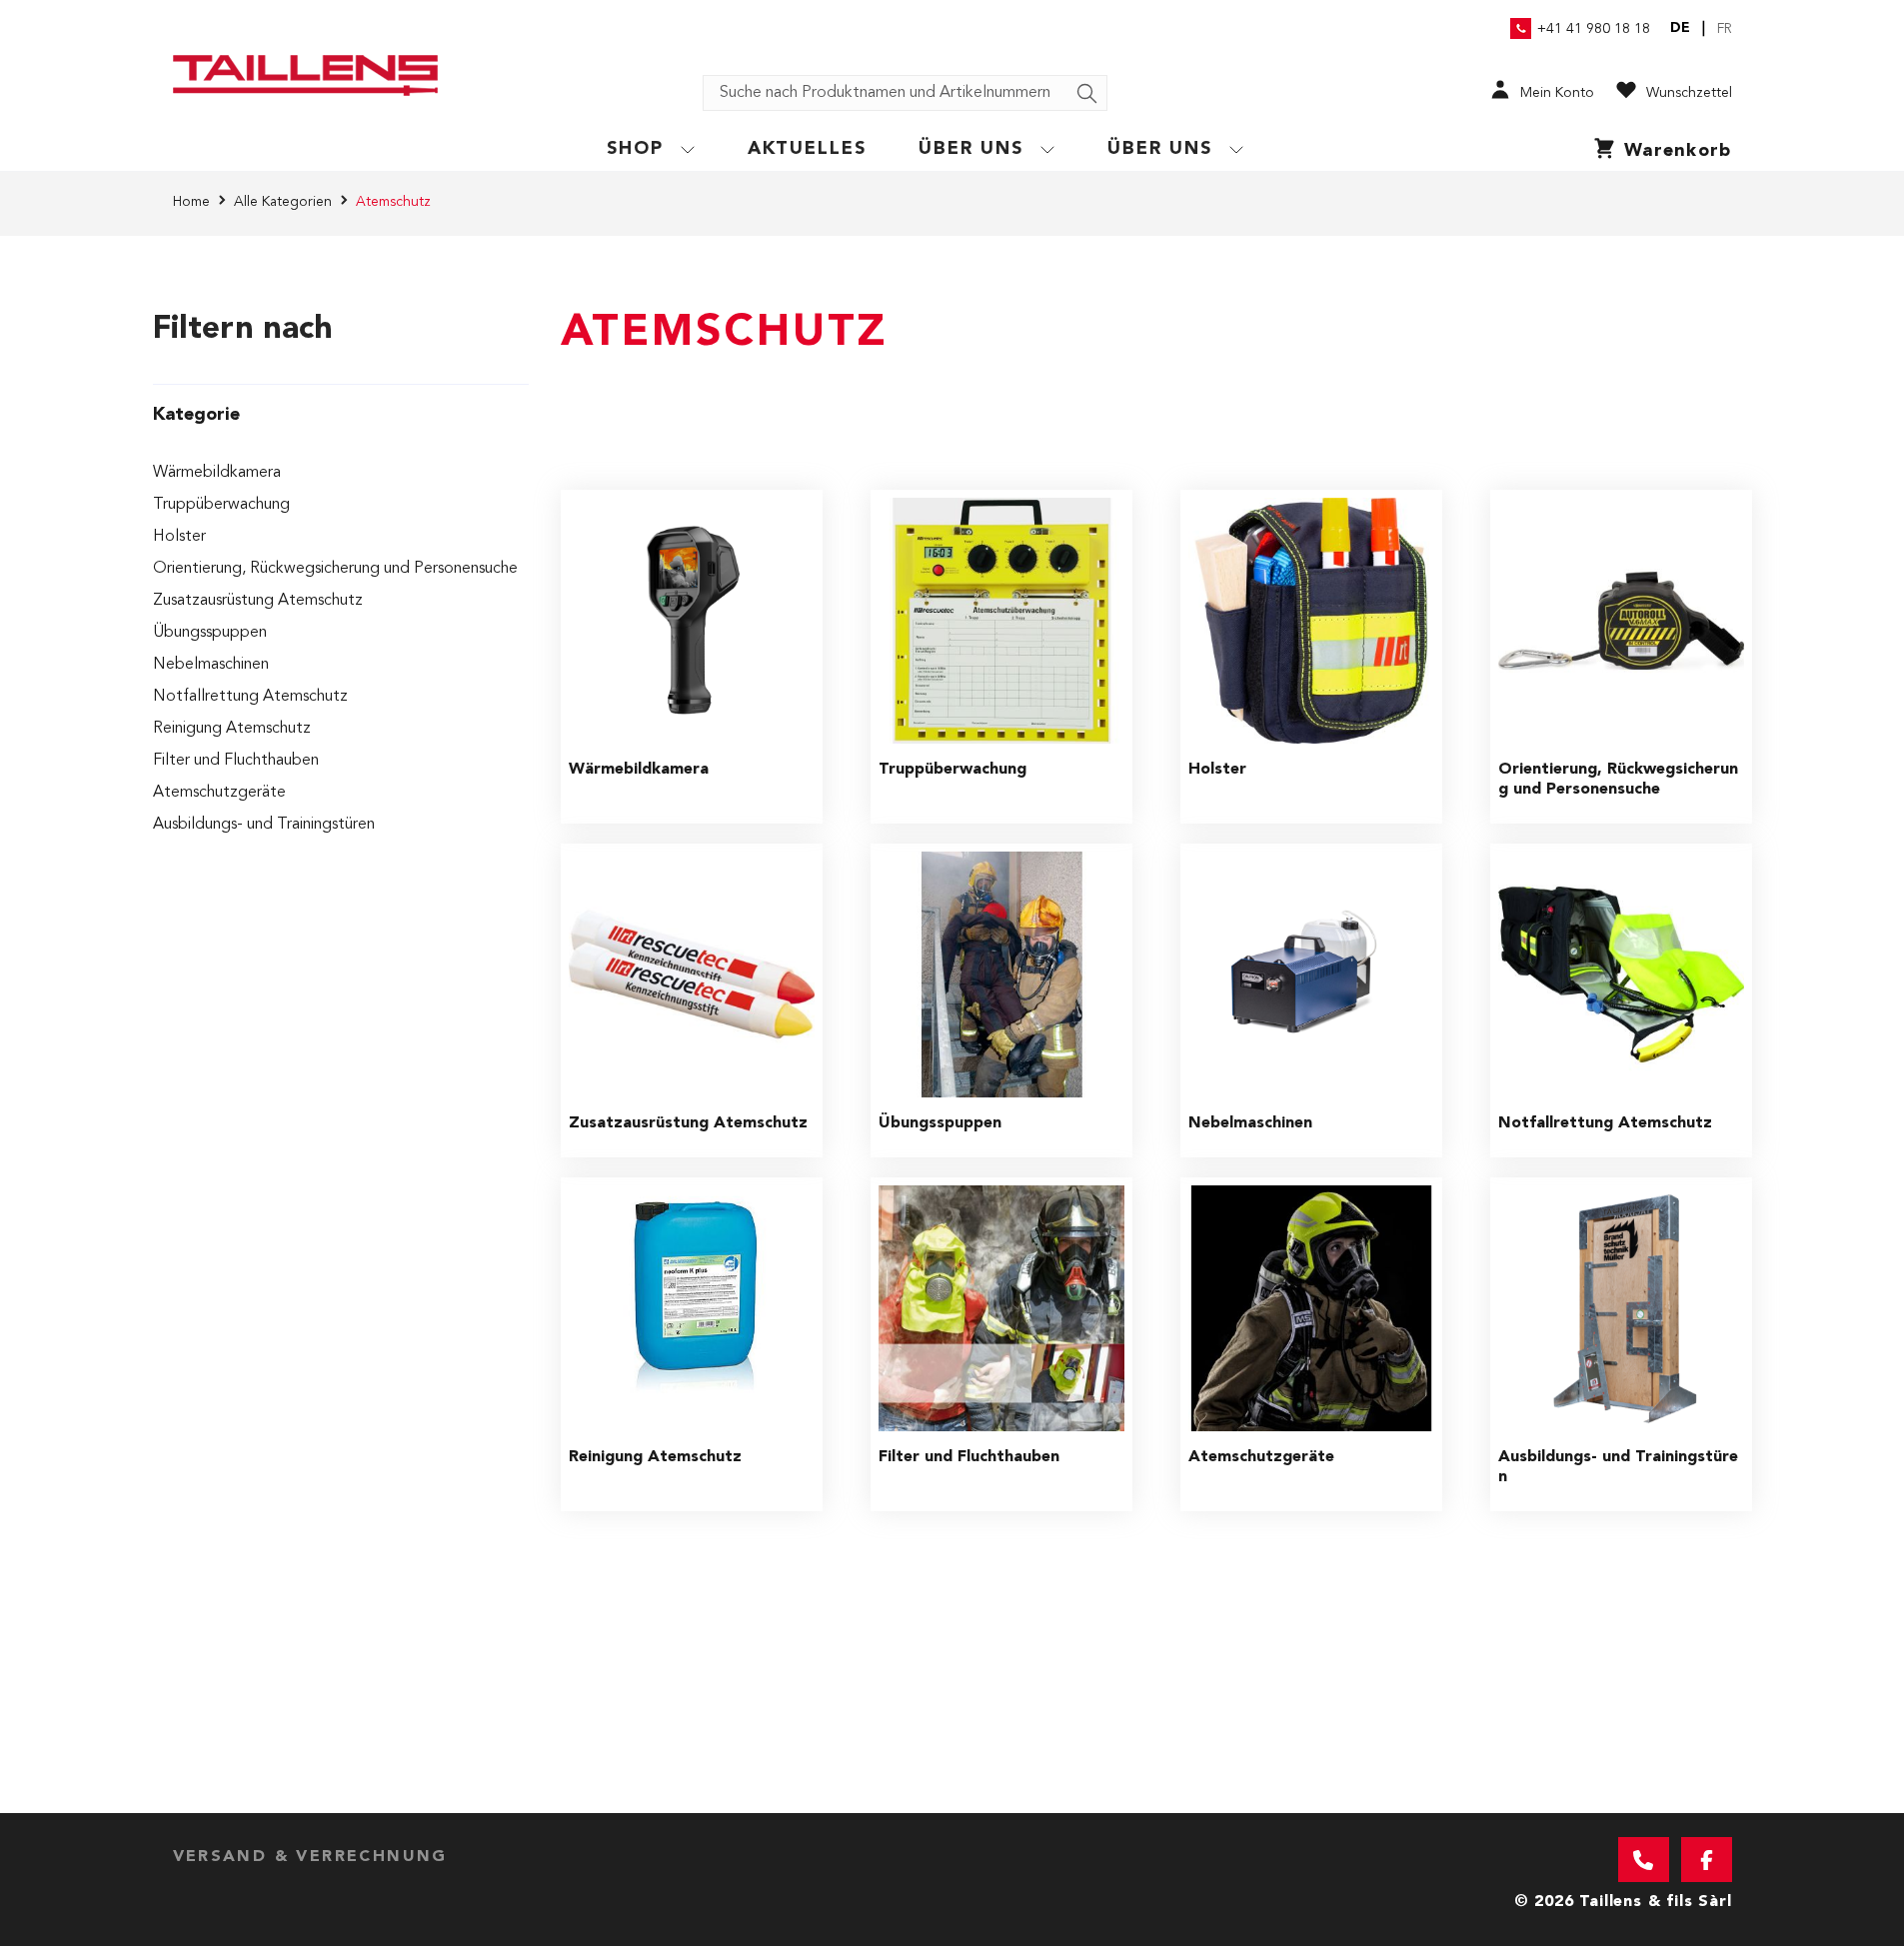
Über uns (971, 149)
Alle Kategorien (283, 202)
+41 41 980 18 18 (1594, 29)
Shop (635, 149)
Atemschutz (393, 202)
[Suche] (1087, 94)
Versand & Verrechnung (310, 1857)
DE (1680, 28)
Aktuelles (808, 149)
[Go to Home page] (305, 75)
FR (1725, 29)
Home (191, 202)
